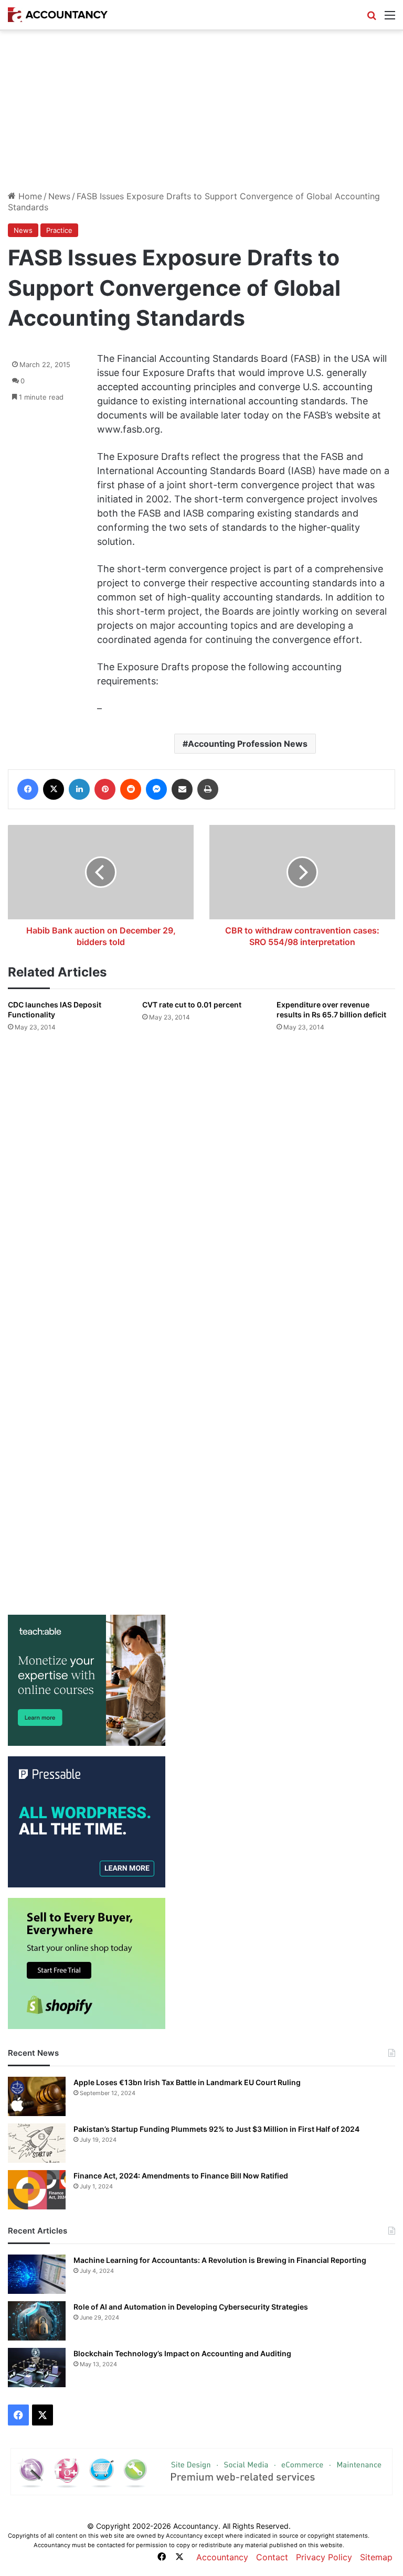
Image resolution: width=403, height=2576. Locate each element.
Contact (272, 2557)
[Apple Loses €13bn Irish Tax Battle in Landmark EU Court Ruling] (37, 2096)
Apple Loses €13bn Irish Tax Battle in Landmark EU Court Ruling (187, 2082)
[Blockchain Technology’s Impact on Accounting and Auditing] (37, 2368)
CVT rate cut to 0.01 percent (192, 1005)
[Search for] (372, 19)
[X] (54, 789)
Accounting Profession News (248, 744)
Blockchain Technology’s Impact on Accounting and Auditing (182, 2353)
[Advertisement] (201, 110)
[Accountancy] (58, 15)
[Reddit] (131, 789)
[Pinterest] (105, 789)
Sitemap (376, 2557)
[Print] (208, 789)
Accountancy (222, 2557)
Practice (59, 230)
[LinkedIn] (79, 789)
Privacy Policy (324, 2557)
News (59, 196)
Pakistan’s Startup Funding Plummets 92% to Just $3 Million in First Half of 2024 (216, 2129)
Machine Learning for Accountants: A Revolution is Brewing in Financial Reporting (220, 2260)
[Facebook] (28, 789)
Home (29, 196)
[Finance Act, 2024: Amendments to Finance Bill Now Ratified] (37, 2190)
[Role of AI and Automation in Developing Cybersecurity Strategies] (37, 2321)
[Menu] (390, 19)
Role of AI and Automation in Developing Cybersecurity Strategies (191, 2307)
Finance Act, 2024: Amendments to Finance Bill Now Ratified (181, 2176)
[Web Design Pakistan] (201, 2471)
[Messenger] (156, 789)
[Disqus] (201, 1179)
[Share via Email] (182, 789)
